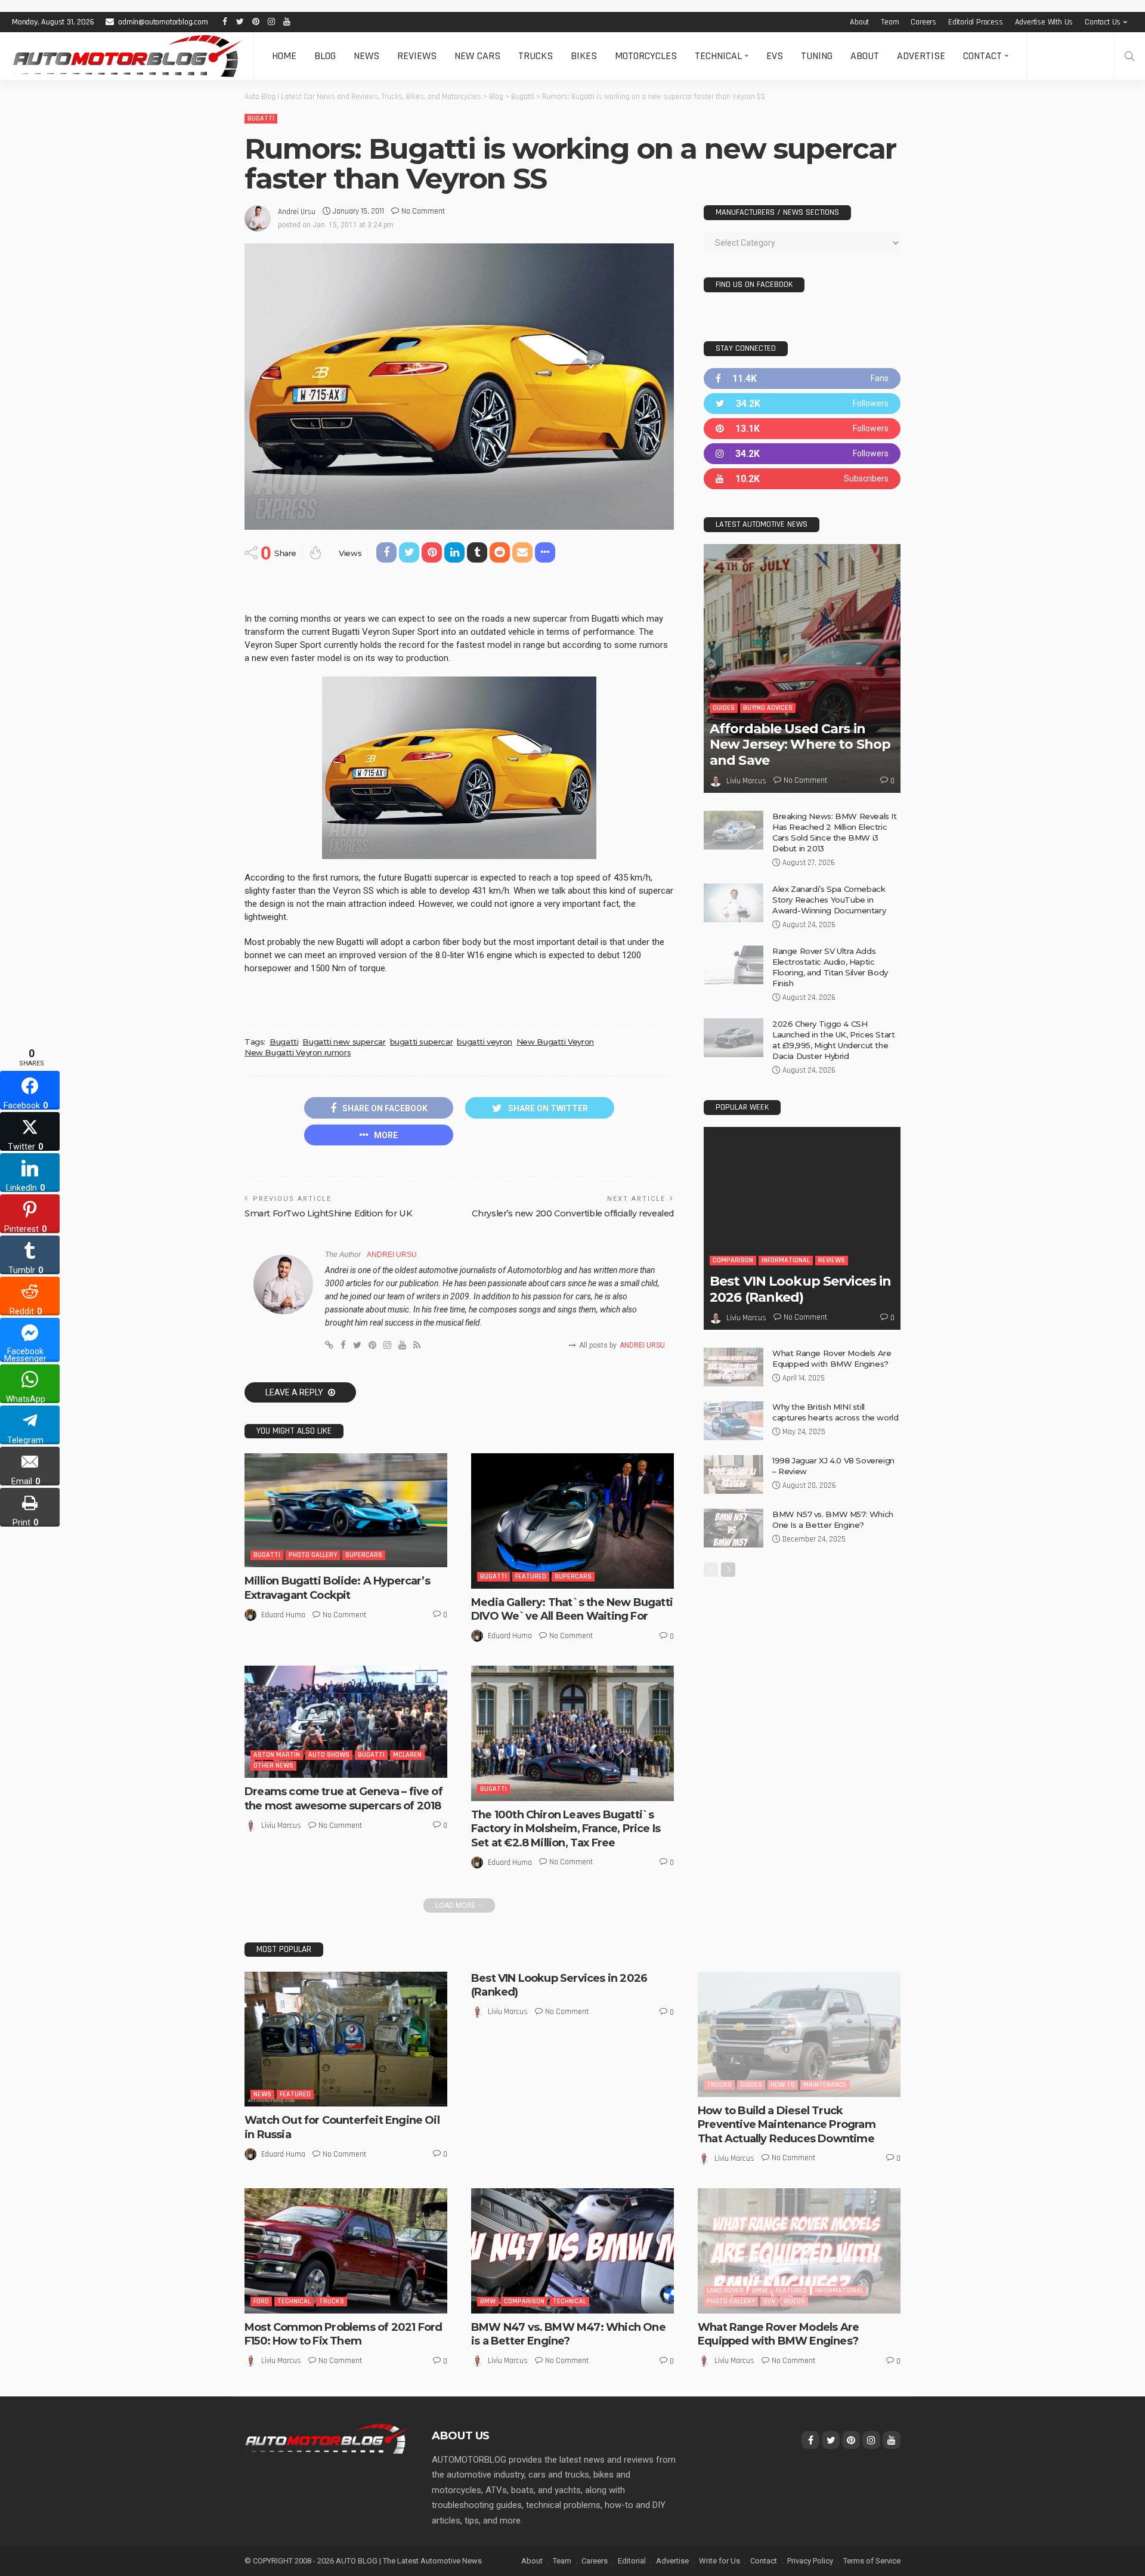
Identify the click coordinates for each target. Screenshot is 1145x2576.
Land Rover (725, 2291)
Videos (794, 2301)
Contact (982, 56)
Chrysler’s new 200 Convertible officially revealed (573, 1213)
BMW (488, 2301)
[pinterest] (802, 429)
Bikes (584, 56)
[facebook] (802, 379)
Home (284, 56)
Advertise (921, 56)
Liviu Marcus (281, 1826)
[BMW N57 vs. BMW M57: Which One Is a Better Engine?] (734, 1528)
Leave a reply (295, 1392)
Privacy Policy (810, 2561)
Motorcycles (646, 56)
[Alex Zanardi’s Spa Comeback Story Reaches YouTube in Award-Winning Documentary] (734, 903)
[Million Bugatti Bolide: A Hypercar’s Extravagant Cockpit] (346, 1510)
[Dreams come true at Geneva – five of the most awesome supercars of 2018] (346, 1722)
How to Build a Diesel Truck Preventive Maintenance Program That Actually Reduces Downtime (787, 2125)
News (366, 56)
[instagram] (802, 454)
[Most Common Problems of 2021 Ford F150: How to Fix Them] (346, 2251)
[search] (1129, 56)
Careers (923, 22)
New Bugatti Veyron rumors (298, 1052)
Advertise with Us (1044, 22)
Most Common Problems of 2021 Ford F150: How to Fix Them (343, 2334)
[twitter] (802, 404)
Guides (724, 708)
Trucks (536, 56)
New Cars (477, 56)
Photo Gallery (313, 1555)
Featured (531, 1576)
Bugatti (261, 118)
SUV (769, 2301)
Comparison (733, 1260)
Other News (273, 1766)
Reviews (417, 56)
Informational (786, 1260)
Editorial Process (976, 22)
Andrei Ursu (297, 212)
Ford (261, 2301)
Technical (718, 56)
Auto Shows (329, 1755)
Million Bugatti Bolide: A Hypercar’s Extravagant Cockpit (337, 1588)
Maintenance (825, 2085)
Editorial (632, 2561)
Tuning (817, 56)
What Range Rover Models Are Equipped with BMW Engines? (778, 2334)
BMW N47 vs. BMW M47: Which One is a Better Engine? (568, 2334)
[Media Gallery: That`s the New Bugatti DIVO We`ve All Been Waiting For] (572, 1521)
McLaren (407, 1755)
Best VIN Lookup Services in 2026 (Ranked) (800, 1289)
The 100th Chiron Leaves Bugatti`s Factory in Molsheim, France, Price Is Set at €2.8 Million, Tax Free (566, 1829)
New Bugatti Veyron (555, 1042)
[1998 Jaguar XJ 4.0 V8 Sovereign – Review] (734, 1474)
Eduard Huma (283, 1615)
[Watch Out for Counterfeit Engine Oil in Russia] (346, 2039)
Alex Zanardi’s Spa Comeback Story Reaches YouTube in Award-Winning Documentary (829, 900)
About (859, 22)
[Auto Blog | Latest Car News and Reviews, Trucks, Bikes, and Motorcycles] (326, 2438)
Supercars (364, 1555)
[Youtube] (802, 479)
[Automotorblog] (127, 56)
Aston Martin (277, 1755)
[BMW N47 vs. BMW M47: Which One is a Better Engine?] (572, 2251)
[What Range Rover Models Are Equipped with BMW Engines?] (734, 1367)
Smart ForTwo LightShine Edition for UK (328, 1213)
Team (890, 22)
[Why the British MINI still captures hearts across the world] (734, 1421)
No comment (423, 211)
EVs (775, 56)
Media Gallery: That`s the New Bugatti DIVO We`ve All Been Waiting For (572, 1609)
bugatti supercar (422, 1042)
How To (783, 2085)
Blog (325, 56)
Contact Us (1103, 22)
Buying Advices (768, 708)
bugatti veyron (485, 1042)
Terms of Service (872, 2561)
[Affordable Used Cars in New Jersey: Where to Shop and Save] (802, 668)
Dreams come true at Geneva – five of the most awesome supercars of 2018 (343, 1798)
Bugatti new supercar (344, 1042)
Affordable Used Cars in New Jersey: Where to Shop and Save (800, 745)
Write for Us (720, 2561)
